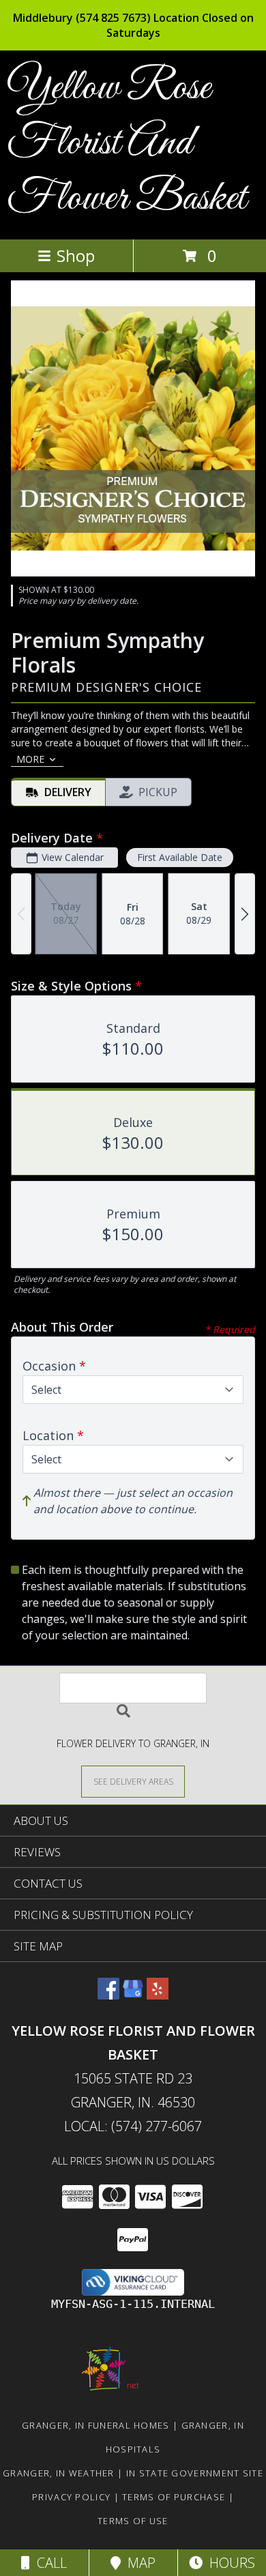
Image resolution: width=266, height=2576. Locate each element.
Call (48, 2563)
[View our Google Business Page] (133, 1995)
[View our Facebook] (108, 1995)
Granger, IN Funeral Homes (96, 2425)
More (30, 759)
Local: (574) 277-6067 (133, 2126)
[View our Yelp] (158, 1995)
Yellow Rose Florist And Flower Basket (127, 144)
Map (138, 2563)
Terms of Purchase (174, 2497)
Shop (76, 255)
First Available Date (180, 857)
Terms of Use (133, 2521)
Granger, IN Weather (59, 2473)
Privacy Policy (71, 2497)
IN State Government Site (195, 2473)
